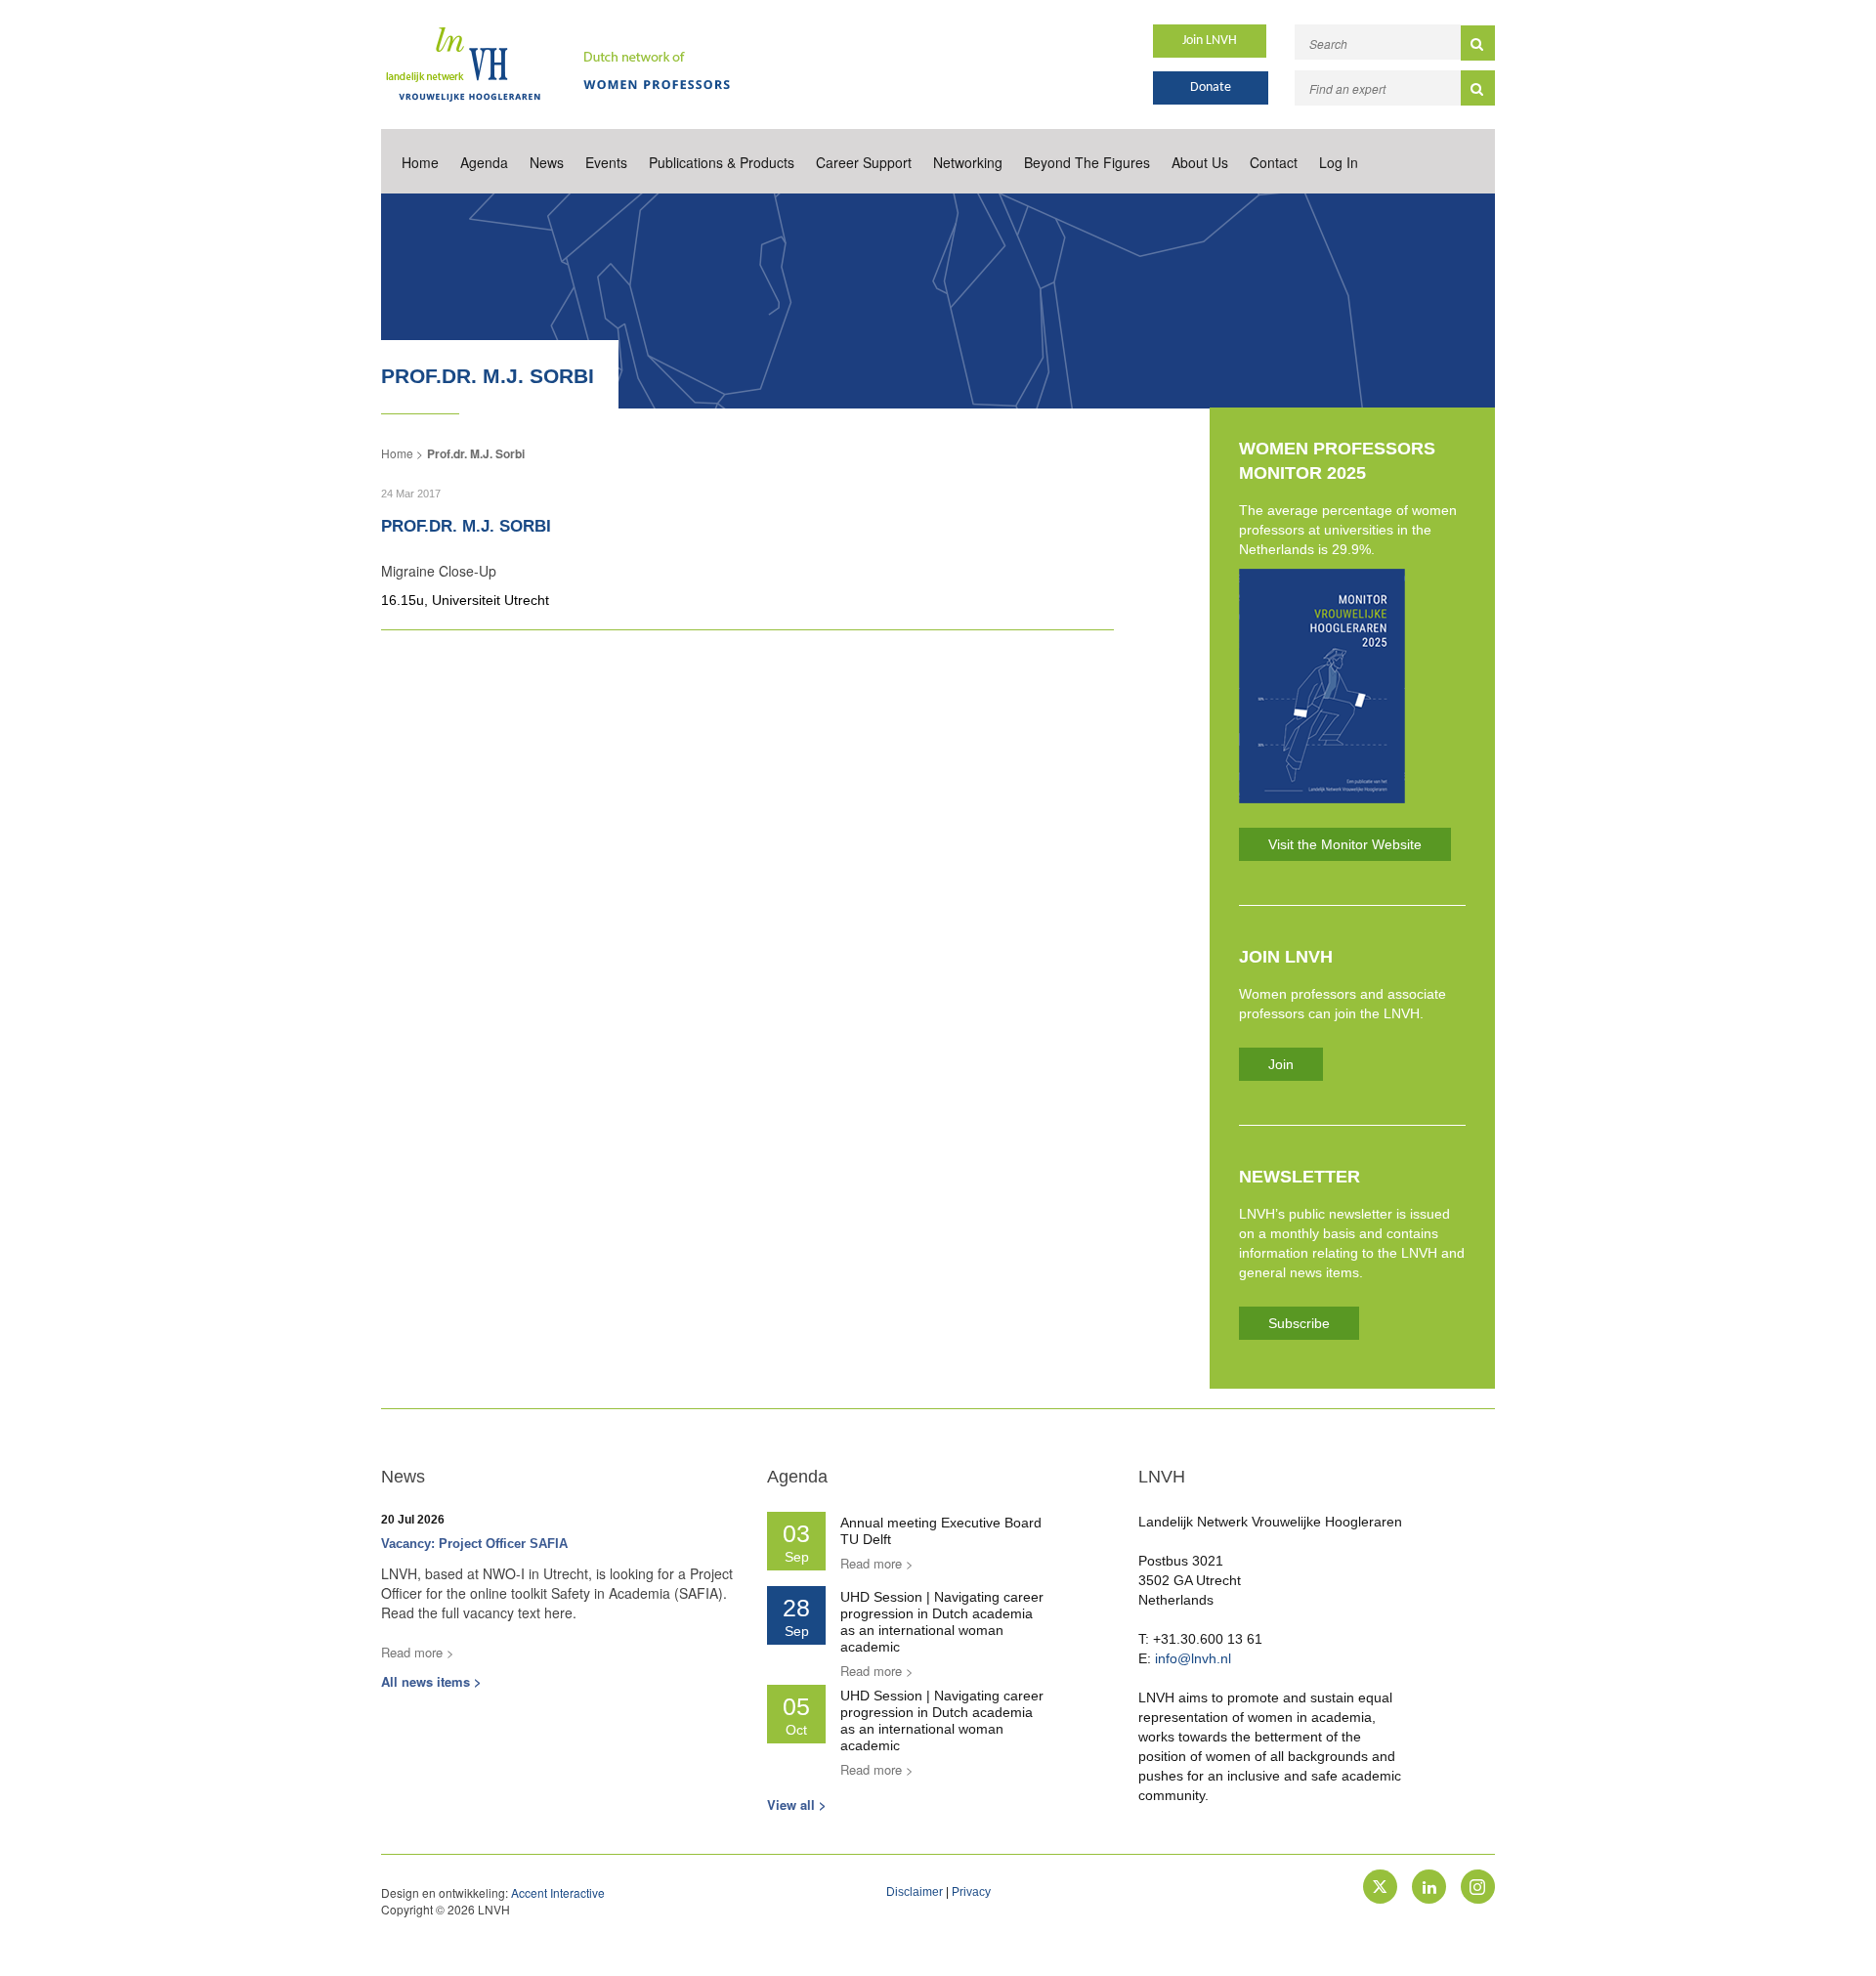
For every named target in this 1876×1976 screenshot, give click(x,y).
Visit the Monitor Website (1345, 844)
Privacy (971, 1892)
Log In (1339, 162)
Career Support (864, 162)
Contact (1274, 162)
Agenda (484, 162)
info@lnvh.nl (1193, 1658)
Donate (1211, 87)
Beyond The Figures (1087, 162)
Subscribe (1299, 1323)
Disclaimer (915, 1892)
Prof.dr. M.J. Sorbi (476, 453)
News (547, 162)
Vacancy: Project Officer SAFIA (474, 1544)
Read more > (418, 1652)
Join (1281, 1064)
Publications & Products (722, 162)
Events (606, 162)
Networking (968, 162)
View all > (797, 1804)
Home (420, 162)
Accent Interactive (558, 1892)
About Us (1200, 162)
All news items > (431, 1681)
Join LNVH (1210, 41)
